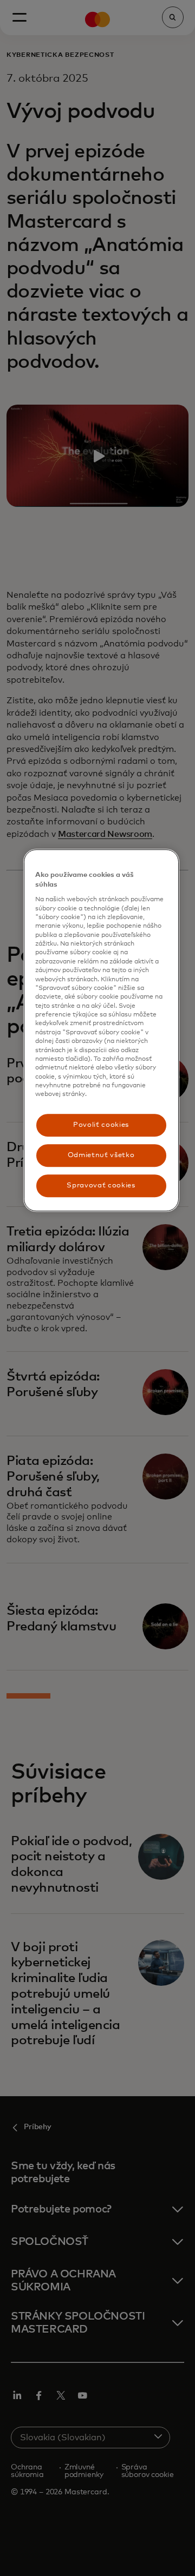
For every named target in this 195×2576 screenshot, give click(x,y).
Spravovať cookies (101, 1185)
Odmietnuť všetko (101, 1155)
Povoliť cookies (101, 1125)
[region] (101, 1031)
